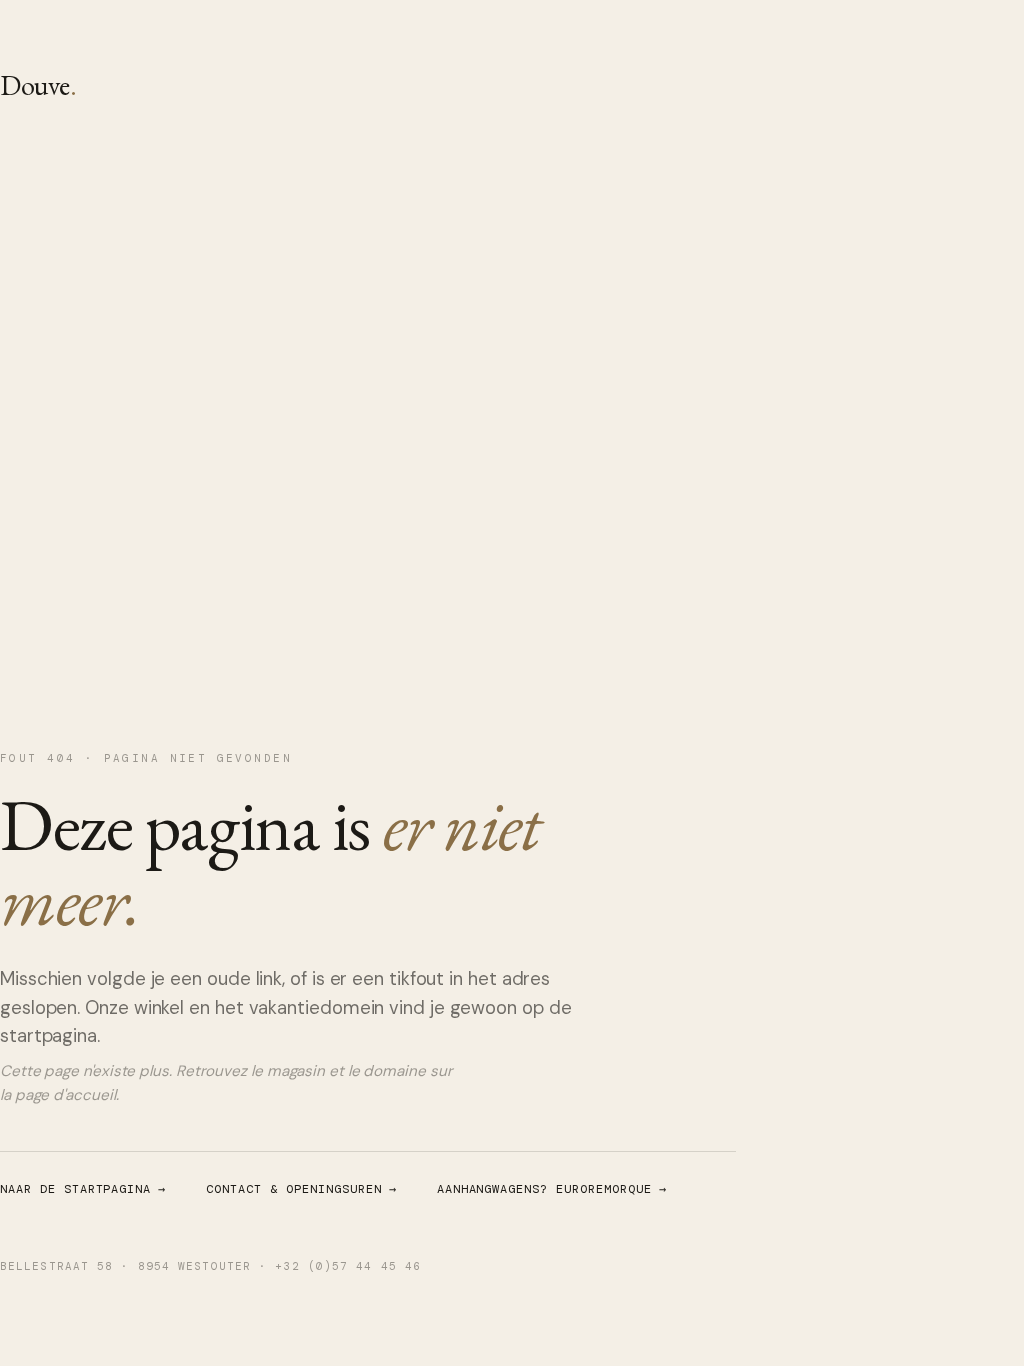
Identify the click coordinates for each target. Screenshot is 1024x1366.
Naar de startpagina (83, 1189)
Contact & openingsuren (301, 1189)
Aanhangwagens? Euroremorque (552, 1189)
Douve (38, 85)
